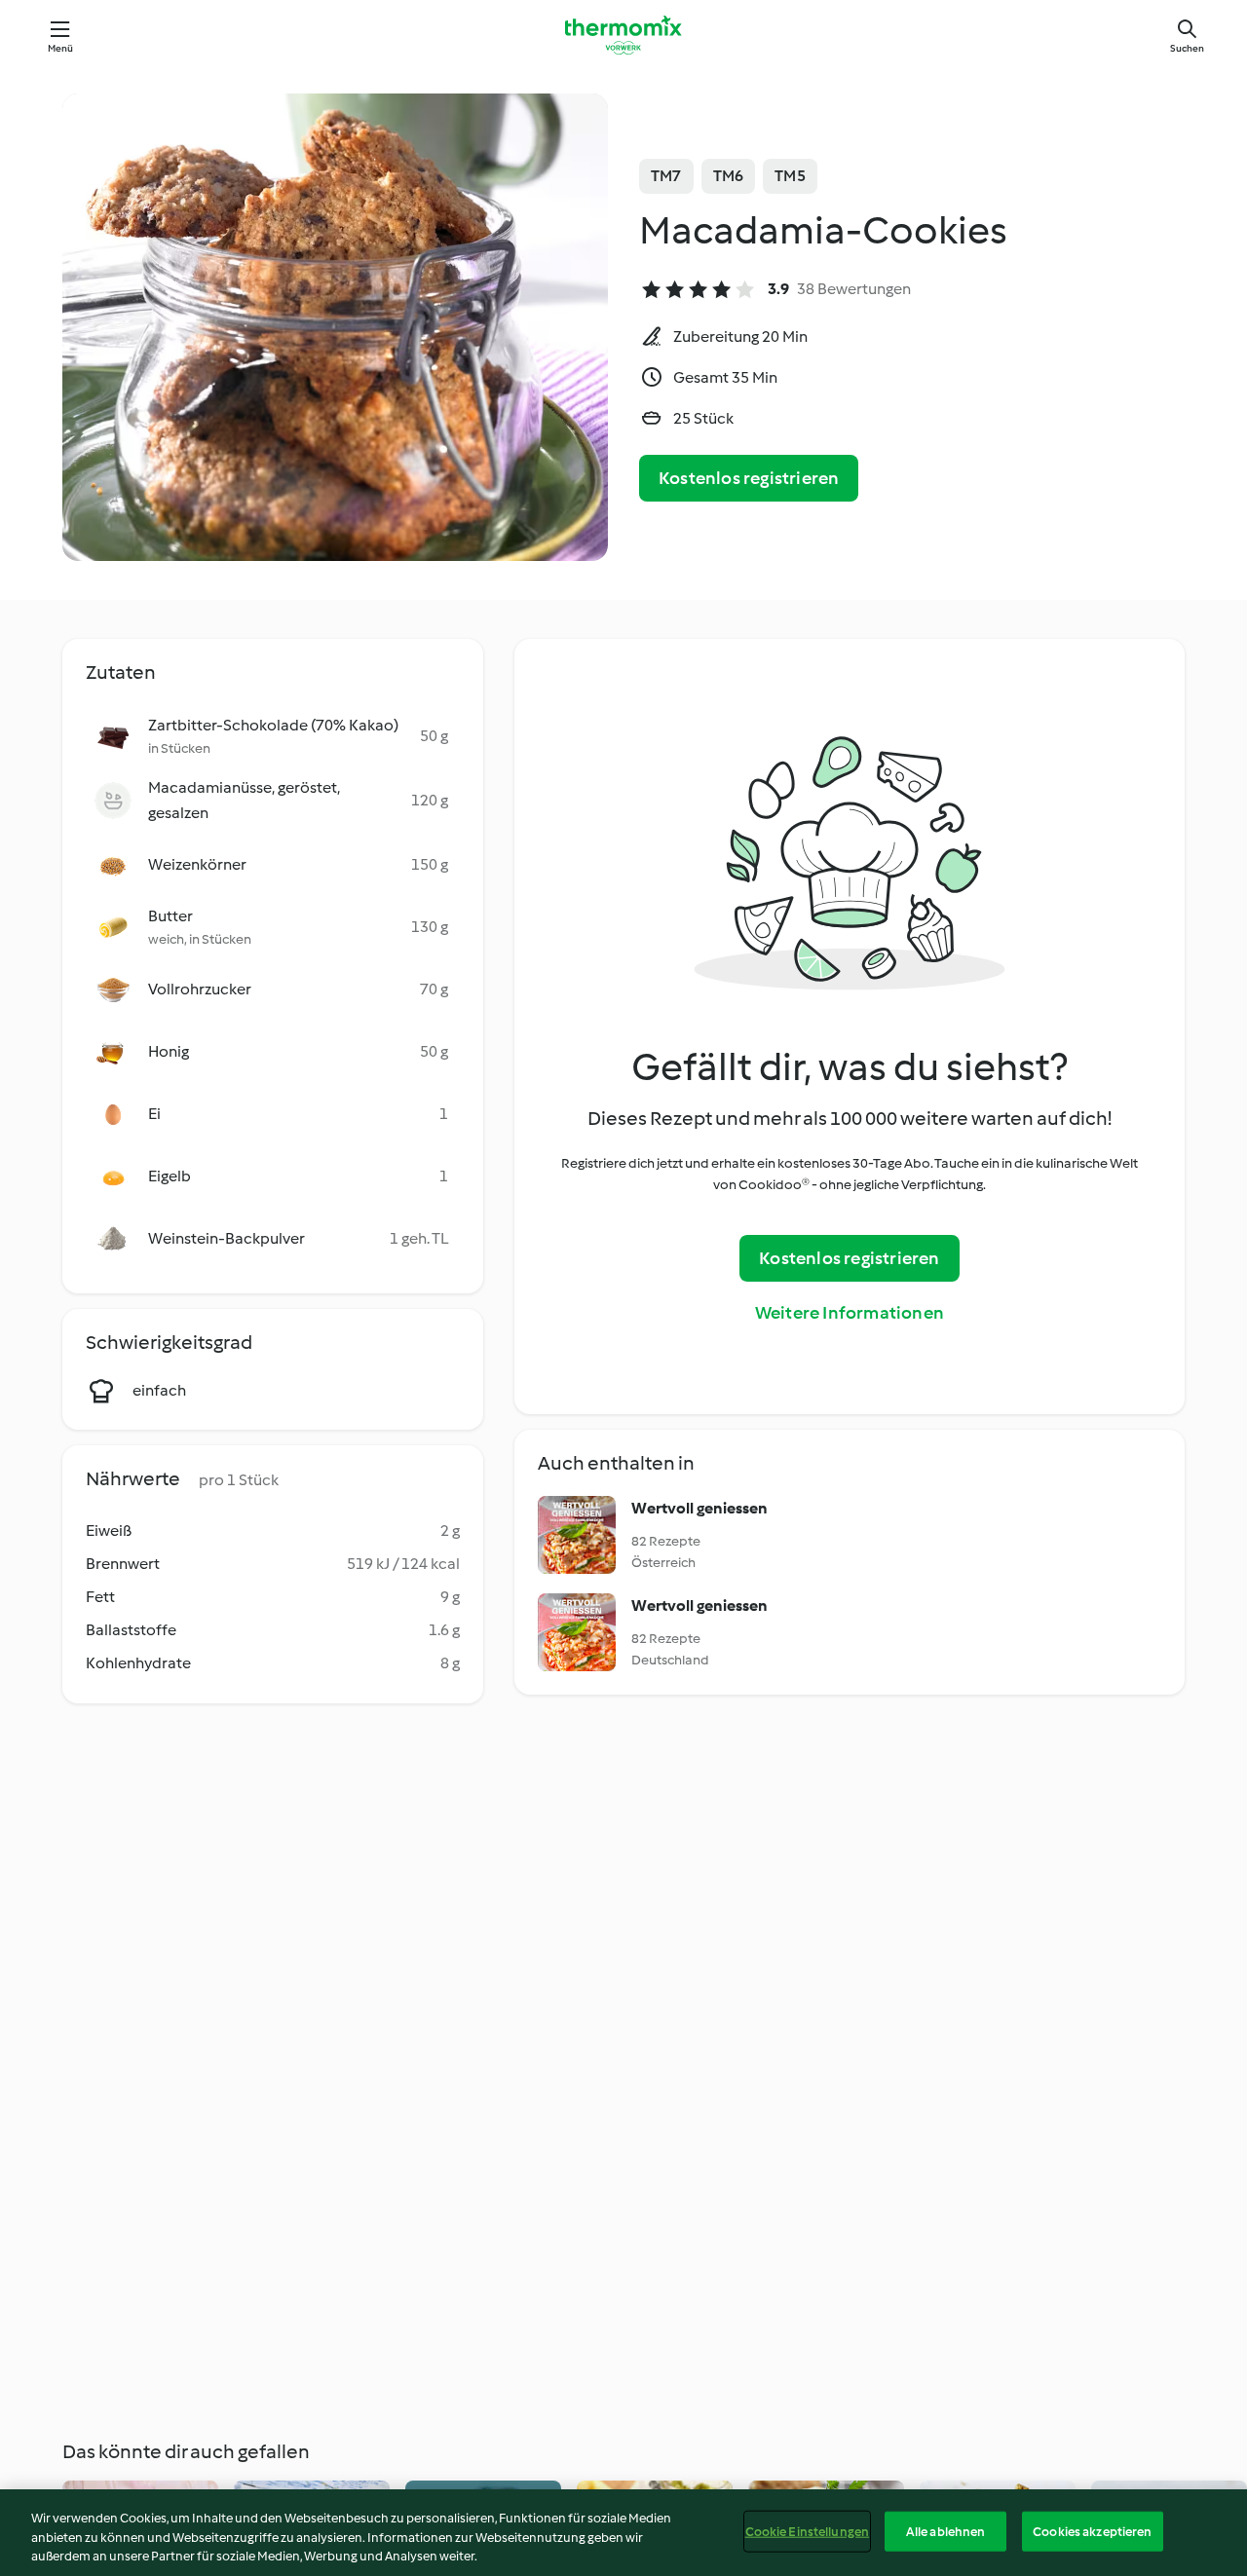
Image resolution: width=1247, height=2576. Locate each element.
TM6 (729, 176)
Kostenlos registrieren (749, 478)
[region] (623, 2533)
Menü (61, 48)
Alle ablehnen (946, 2531)
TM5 (790, 176)
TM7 (666, 176)
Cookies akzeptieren (1092, 2531)
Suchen (1187, 48)
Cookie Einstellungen (808, 2531)
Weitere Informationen (850, 1313)
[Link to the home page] (623, 35)
